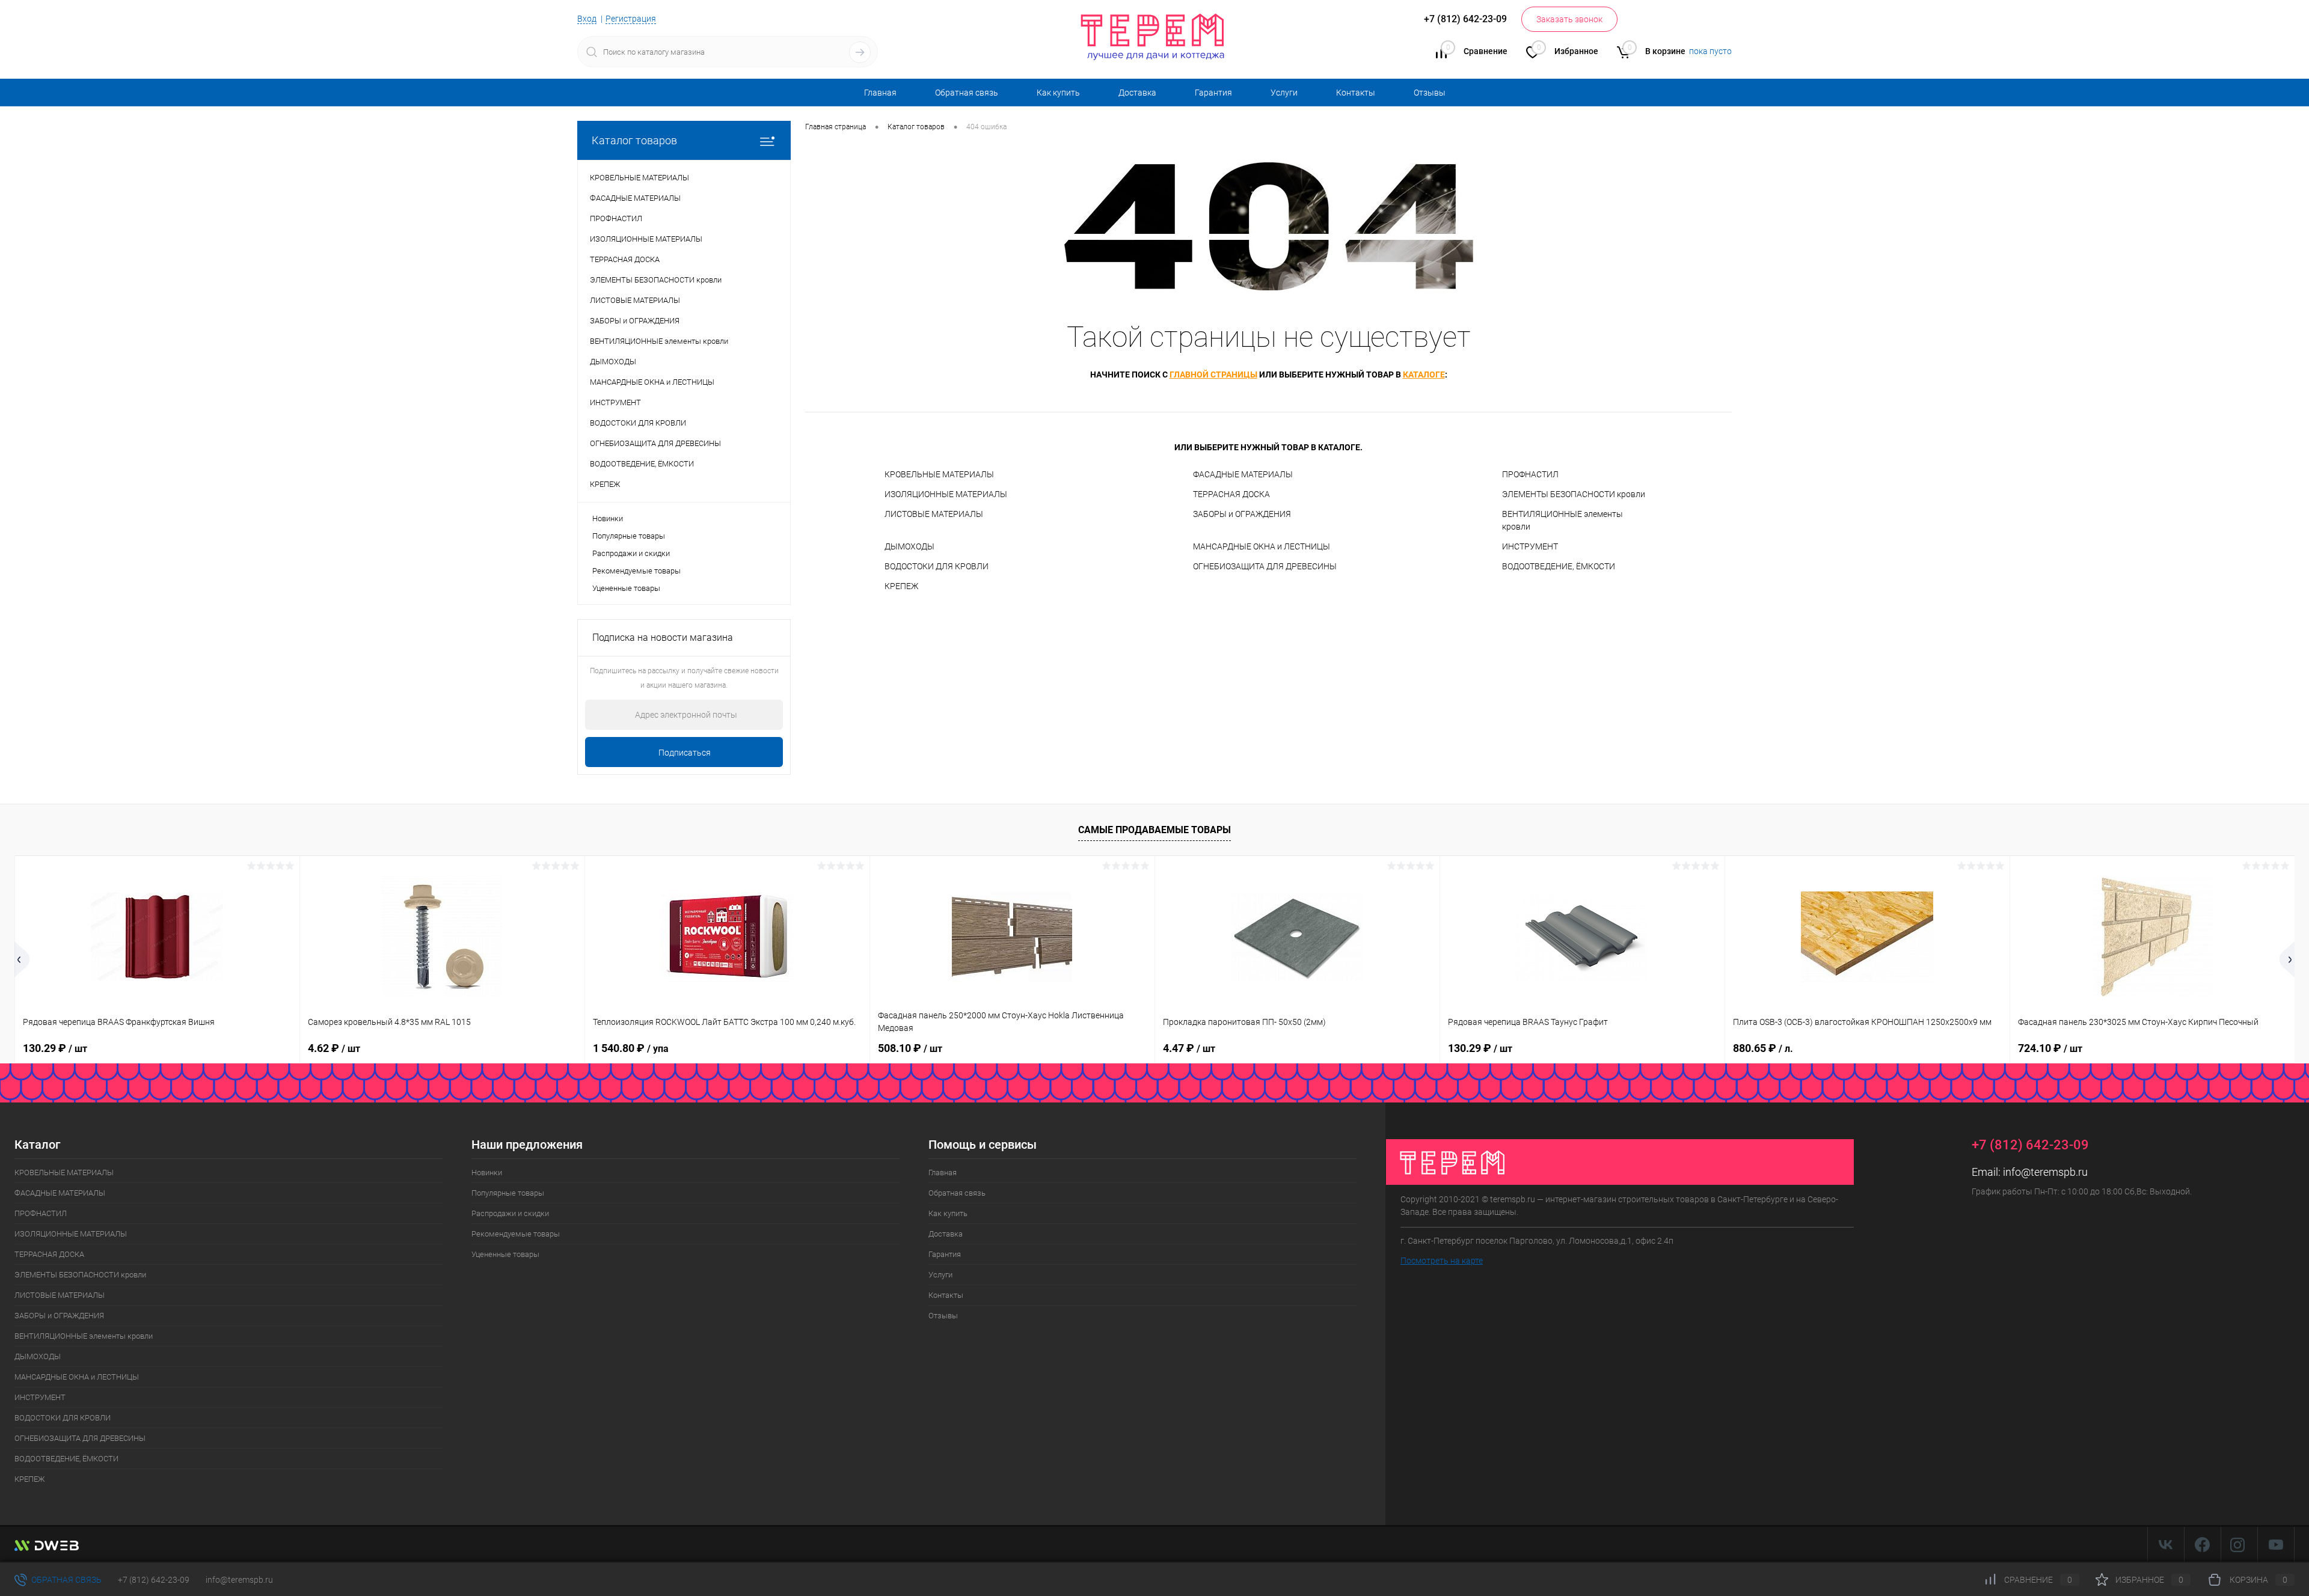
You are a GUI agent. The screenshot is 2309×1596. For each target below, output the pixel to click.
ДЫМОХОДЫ (909, 546)
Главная (880, 93)
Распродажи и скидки (631, 553)
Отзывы (1430, 93)
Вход (587, 19)
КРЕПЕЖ (901, 586)
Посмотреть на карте (1442, 1261)
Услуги (1284, 93)
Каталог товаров (634, 140)
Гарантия (1213, 93)
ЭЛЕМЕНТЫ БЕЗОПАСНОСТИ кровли (1574, 494)
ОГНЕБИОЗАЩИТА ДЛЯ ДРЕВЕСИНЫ (1265, 566)
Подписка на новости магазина (663, 637)
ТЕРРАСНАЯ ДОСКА (1231, 494)
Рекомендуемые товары (636, 571)
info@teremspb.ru (2045, 1172)
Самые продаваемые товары (1154, 830)
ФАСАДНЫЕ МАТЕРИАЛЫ (1243, 474)
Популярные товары (629, 536)
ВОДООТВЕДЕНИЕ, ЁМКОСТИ (1559, 566)
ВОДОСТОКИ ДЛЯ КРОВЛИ (937, 566)
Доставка (1137, 93)
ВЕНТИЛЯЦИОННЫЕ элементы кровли (1562, 520)
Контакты (1356, 93)
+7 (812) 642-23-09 (154, 1580)
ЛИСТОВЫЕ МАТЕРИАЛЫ (934, 514)
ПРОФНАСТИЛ (1530, 474)
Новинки (608, 518)
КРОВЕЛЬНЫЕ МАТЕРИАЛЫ (939, 474)
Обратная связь (967, 93)
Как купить (1058, 93)
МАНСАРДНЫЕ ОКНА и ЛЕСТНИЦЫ (1262, 546)
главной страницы (1213, 375)
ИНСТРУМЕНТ (1530, 546)
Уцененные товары (626, 588)
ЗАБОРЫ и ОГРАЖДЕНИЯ (1242, 514)
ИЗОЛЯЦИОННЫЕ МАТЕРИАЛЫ (946, 494)
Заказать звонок (1569, 19)
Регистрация (631, 19)
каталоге (1424, 375)
